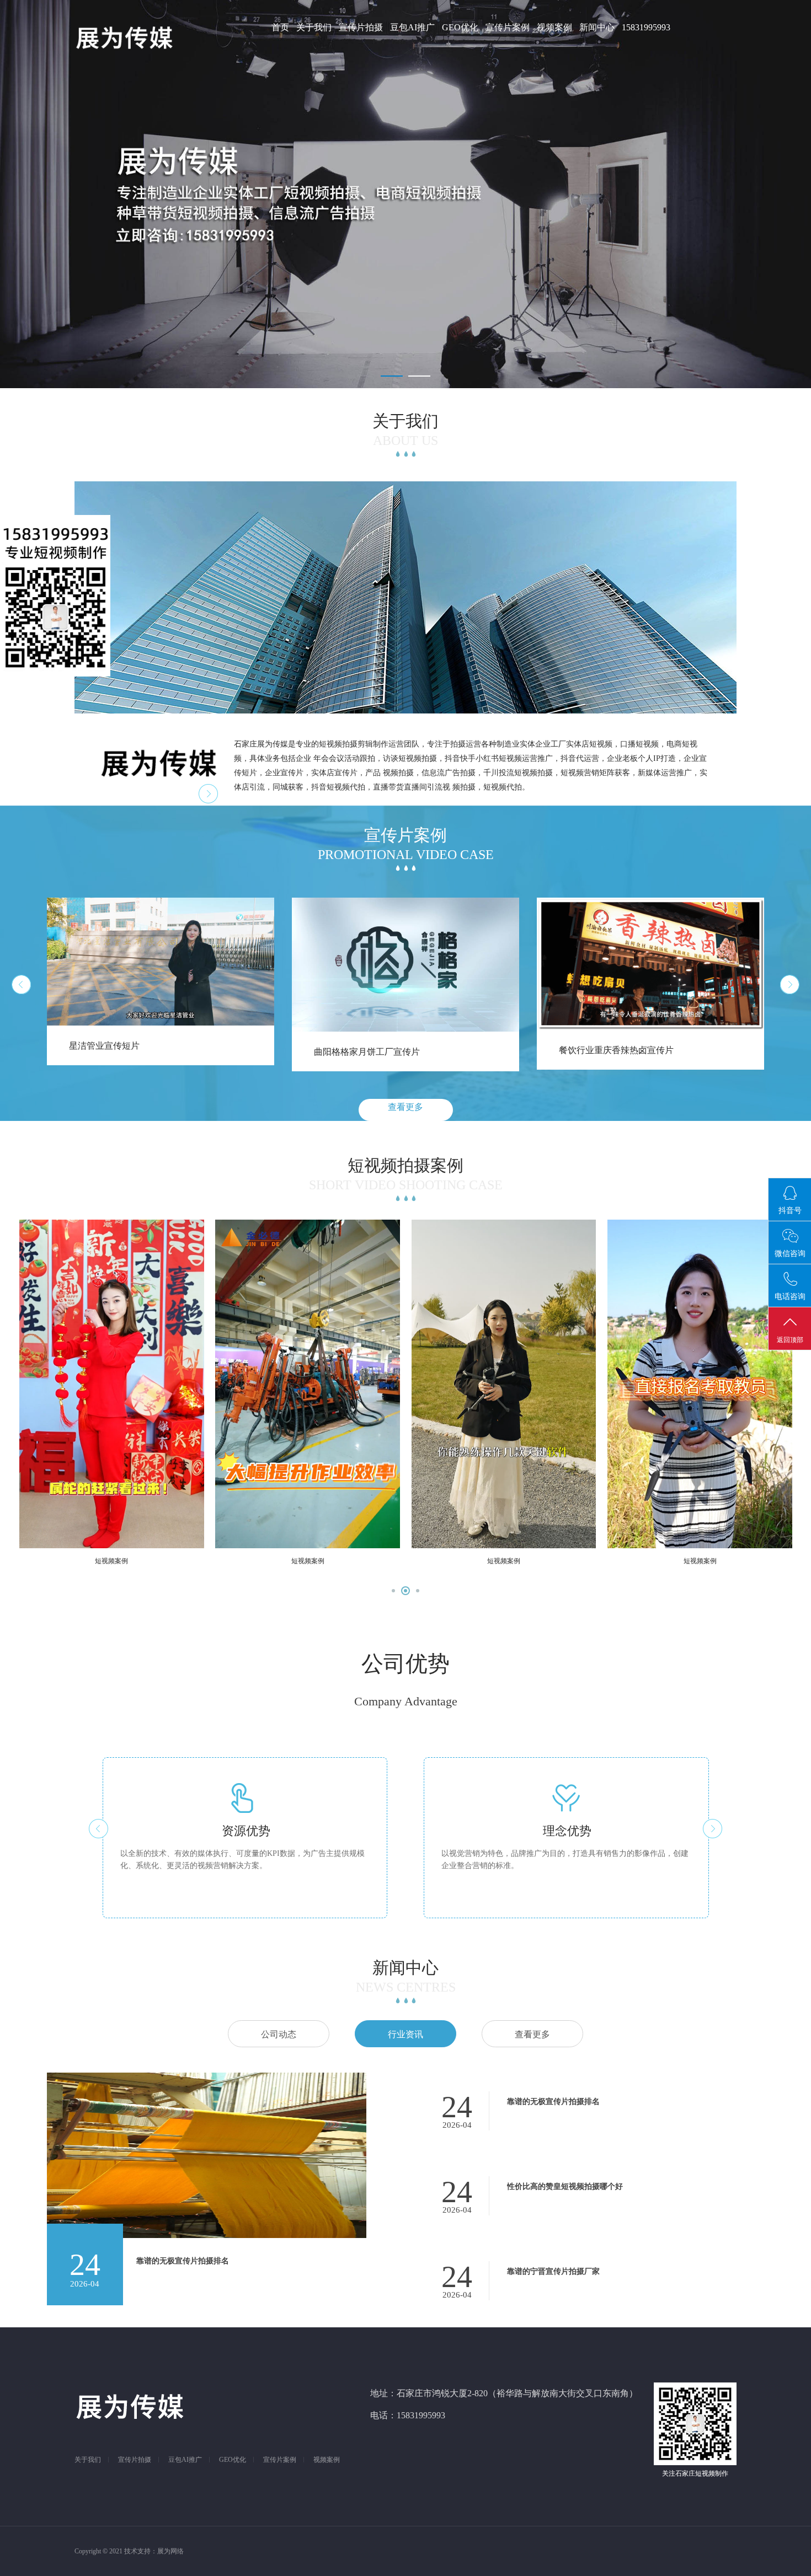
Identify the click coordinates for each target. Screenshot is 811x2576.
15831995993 (646, 27)
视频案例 (554, 27)
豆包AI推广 (412, 27)
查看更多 (405, 1107)
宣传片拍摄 (361, 27)
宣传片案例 (508, 27)
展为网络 (170, 2551)
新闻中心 (597, 27)
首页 (280, 27)
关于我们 (314, 27)
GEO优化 (460, 27)
